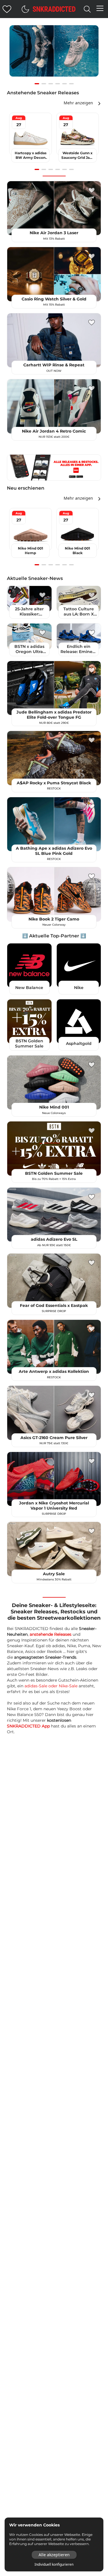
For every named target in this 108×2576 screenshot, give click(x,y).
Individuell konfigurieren (54, 2565)
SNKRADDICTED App (28, 1726)
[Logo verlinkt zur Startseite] (54, 9)
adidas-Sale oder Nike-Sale (51, 1686)
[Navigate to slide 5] (65, 84)
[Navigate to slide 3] (51, 84)
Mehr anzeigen (78, 103)
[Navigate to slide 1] (37, 84)
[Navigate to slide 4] (58, 84)
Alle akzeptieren (54, 2555)
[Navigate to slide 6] (71, 84)
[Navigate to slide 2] (44, 84)
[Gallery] (54, 54)
